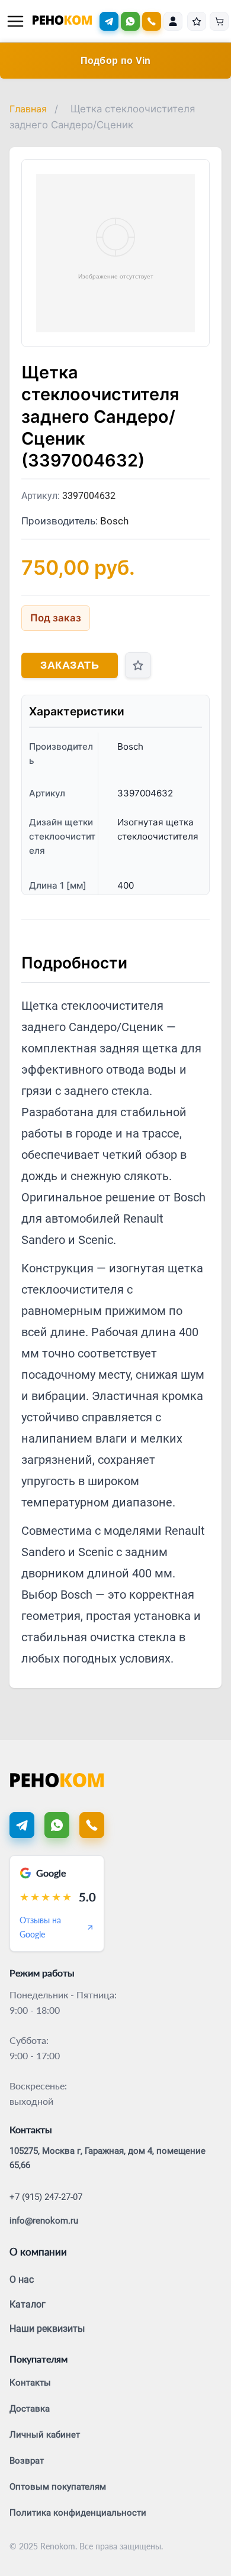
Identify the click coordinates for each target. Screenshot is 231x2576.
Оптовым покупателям (58, 2487)
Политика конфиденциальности (78, 2513)
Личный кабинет (45, 2435)
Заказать (70, 665)
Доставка (30, 2409)
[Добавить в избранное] (138, 665)
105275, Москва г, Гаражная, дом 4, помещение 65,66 (108, 2158)
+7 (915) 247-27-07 (46, 2197)
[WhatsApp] (130, 21)
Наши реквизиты (47, 2329)
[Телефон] (92, 1825)
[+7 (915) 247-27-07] (152, 21)
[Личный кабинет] (173, 21)
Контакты (30, 2383)
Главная (28, 109)
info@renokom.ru (44, 2221)
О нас (22, 2279)
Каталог (28, 2304)
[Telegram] (109, 21)
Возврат (27, 2461)
